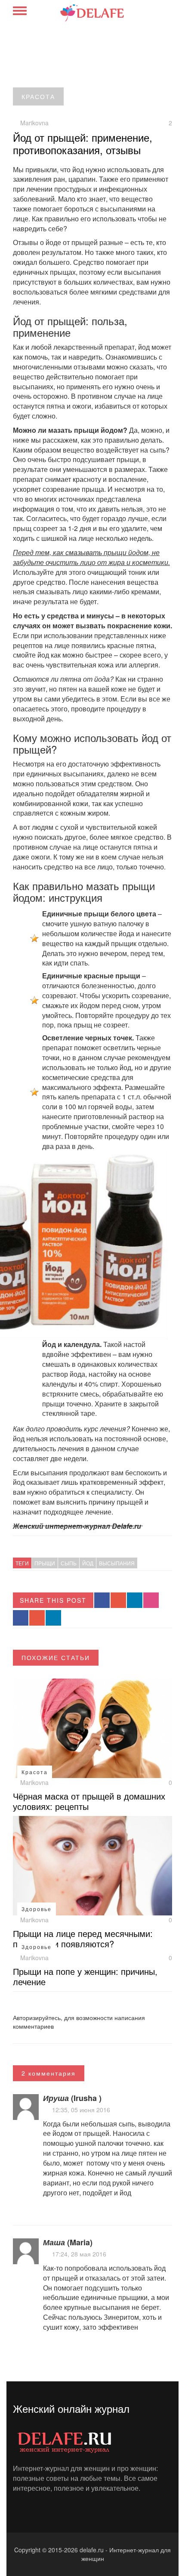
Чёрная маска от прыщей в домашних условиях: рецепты (89, 1801)
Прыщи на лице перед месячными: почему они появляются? (83, 1938)
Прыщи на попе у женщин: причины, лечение (85, 1976)
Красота (38, 96)
